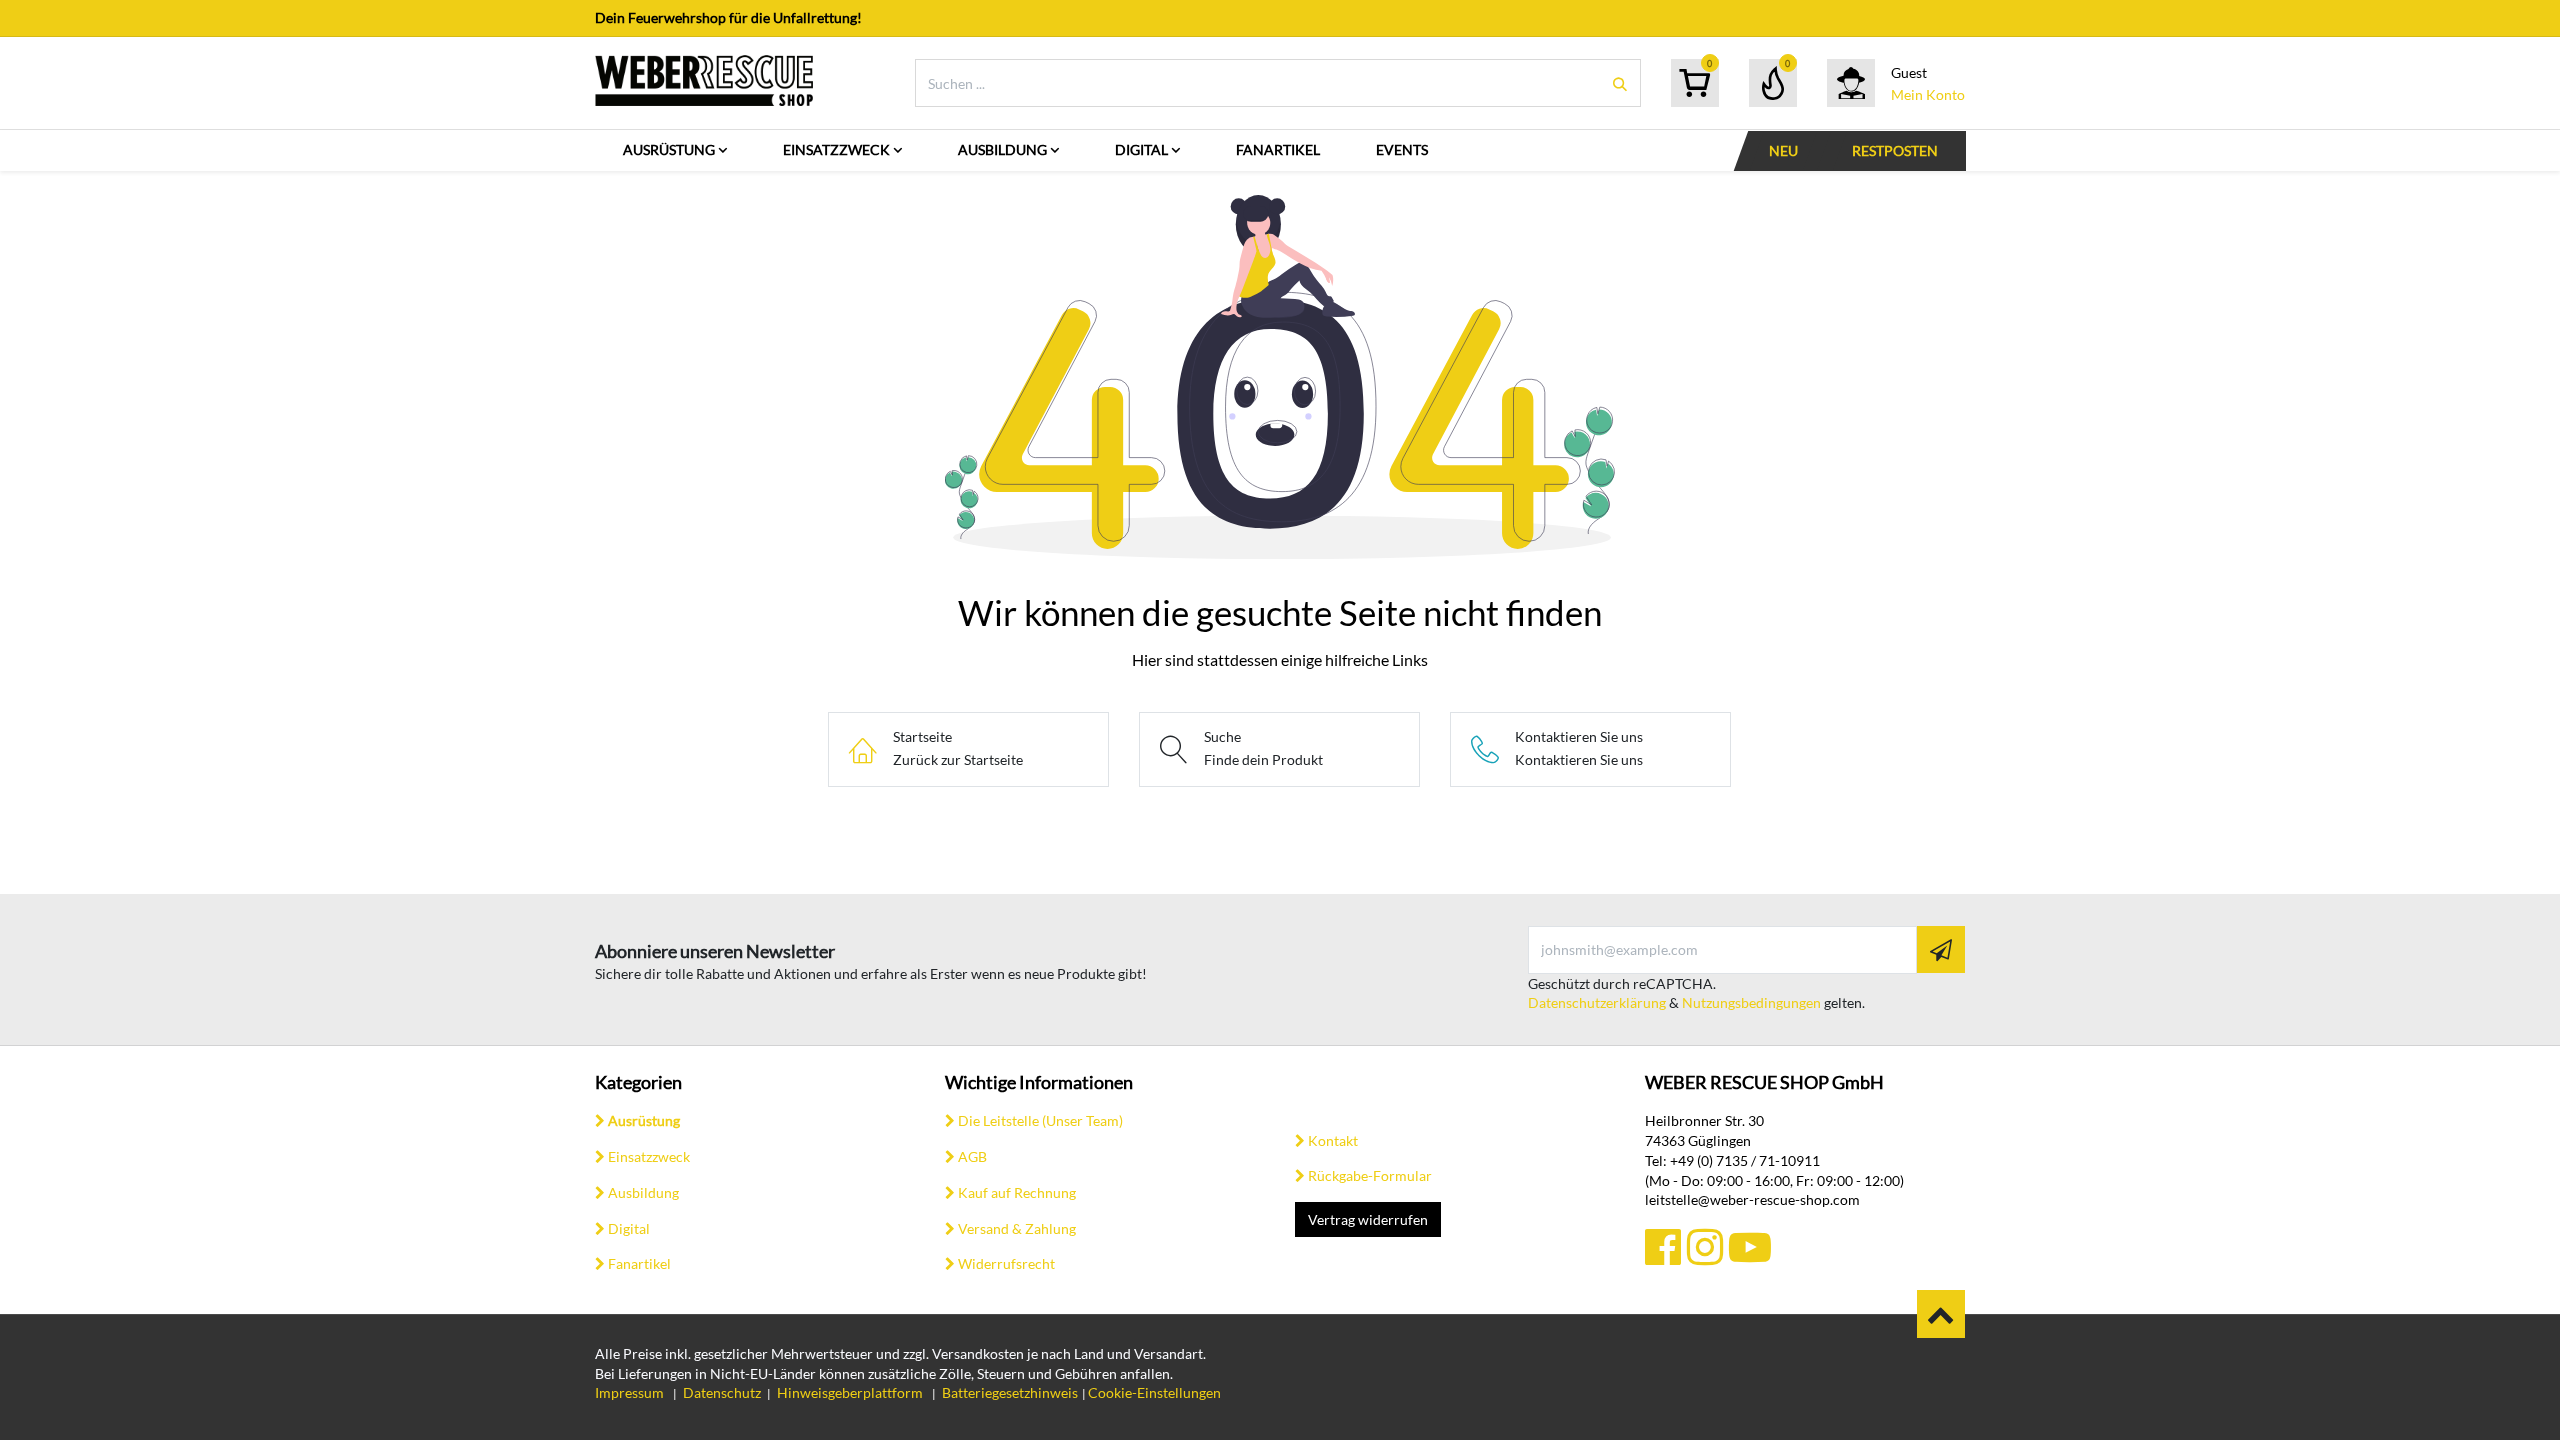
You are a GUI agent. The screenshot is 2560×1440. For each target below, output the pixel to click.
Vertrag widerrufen (1368, 1219)
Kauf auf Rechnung (1017, 1192)
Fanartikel (639, 1263)
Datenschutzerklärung (1597, 1002)
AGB (972, 1156)
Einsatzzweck (649, 1156)
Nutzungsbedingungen (1751, 1002)
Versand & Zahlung (1017, 1228)
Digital (629, 1228)
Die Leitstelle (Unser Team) (1040, 1120)
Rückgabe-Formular (1370, 1175)
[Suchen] (1620, 83)
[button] (1941, 949)
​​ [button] (1941, 1314)
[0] (1694, 83)
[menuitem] (675, 150)
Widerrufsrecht (1006, 1263)
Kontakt (1333, 1140)
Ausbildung (643, 1192)
